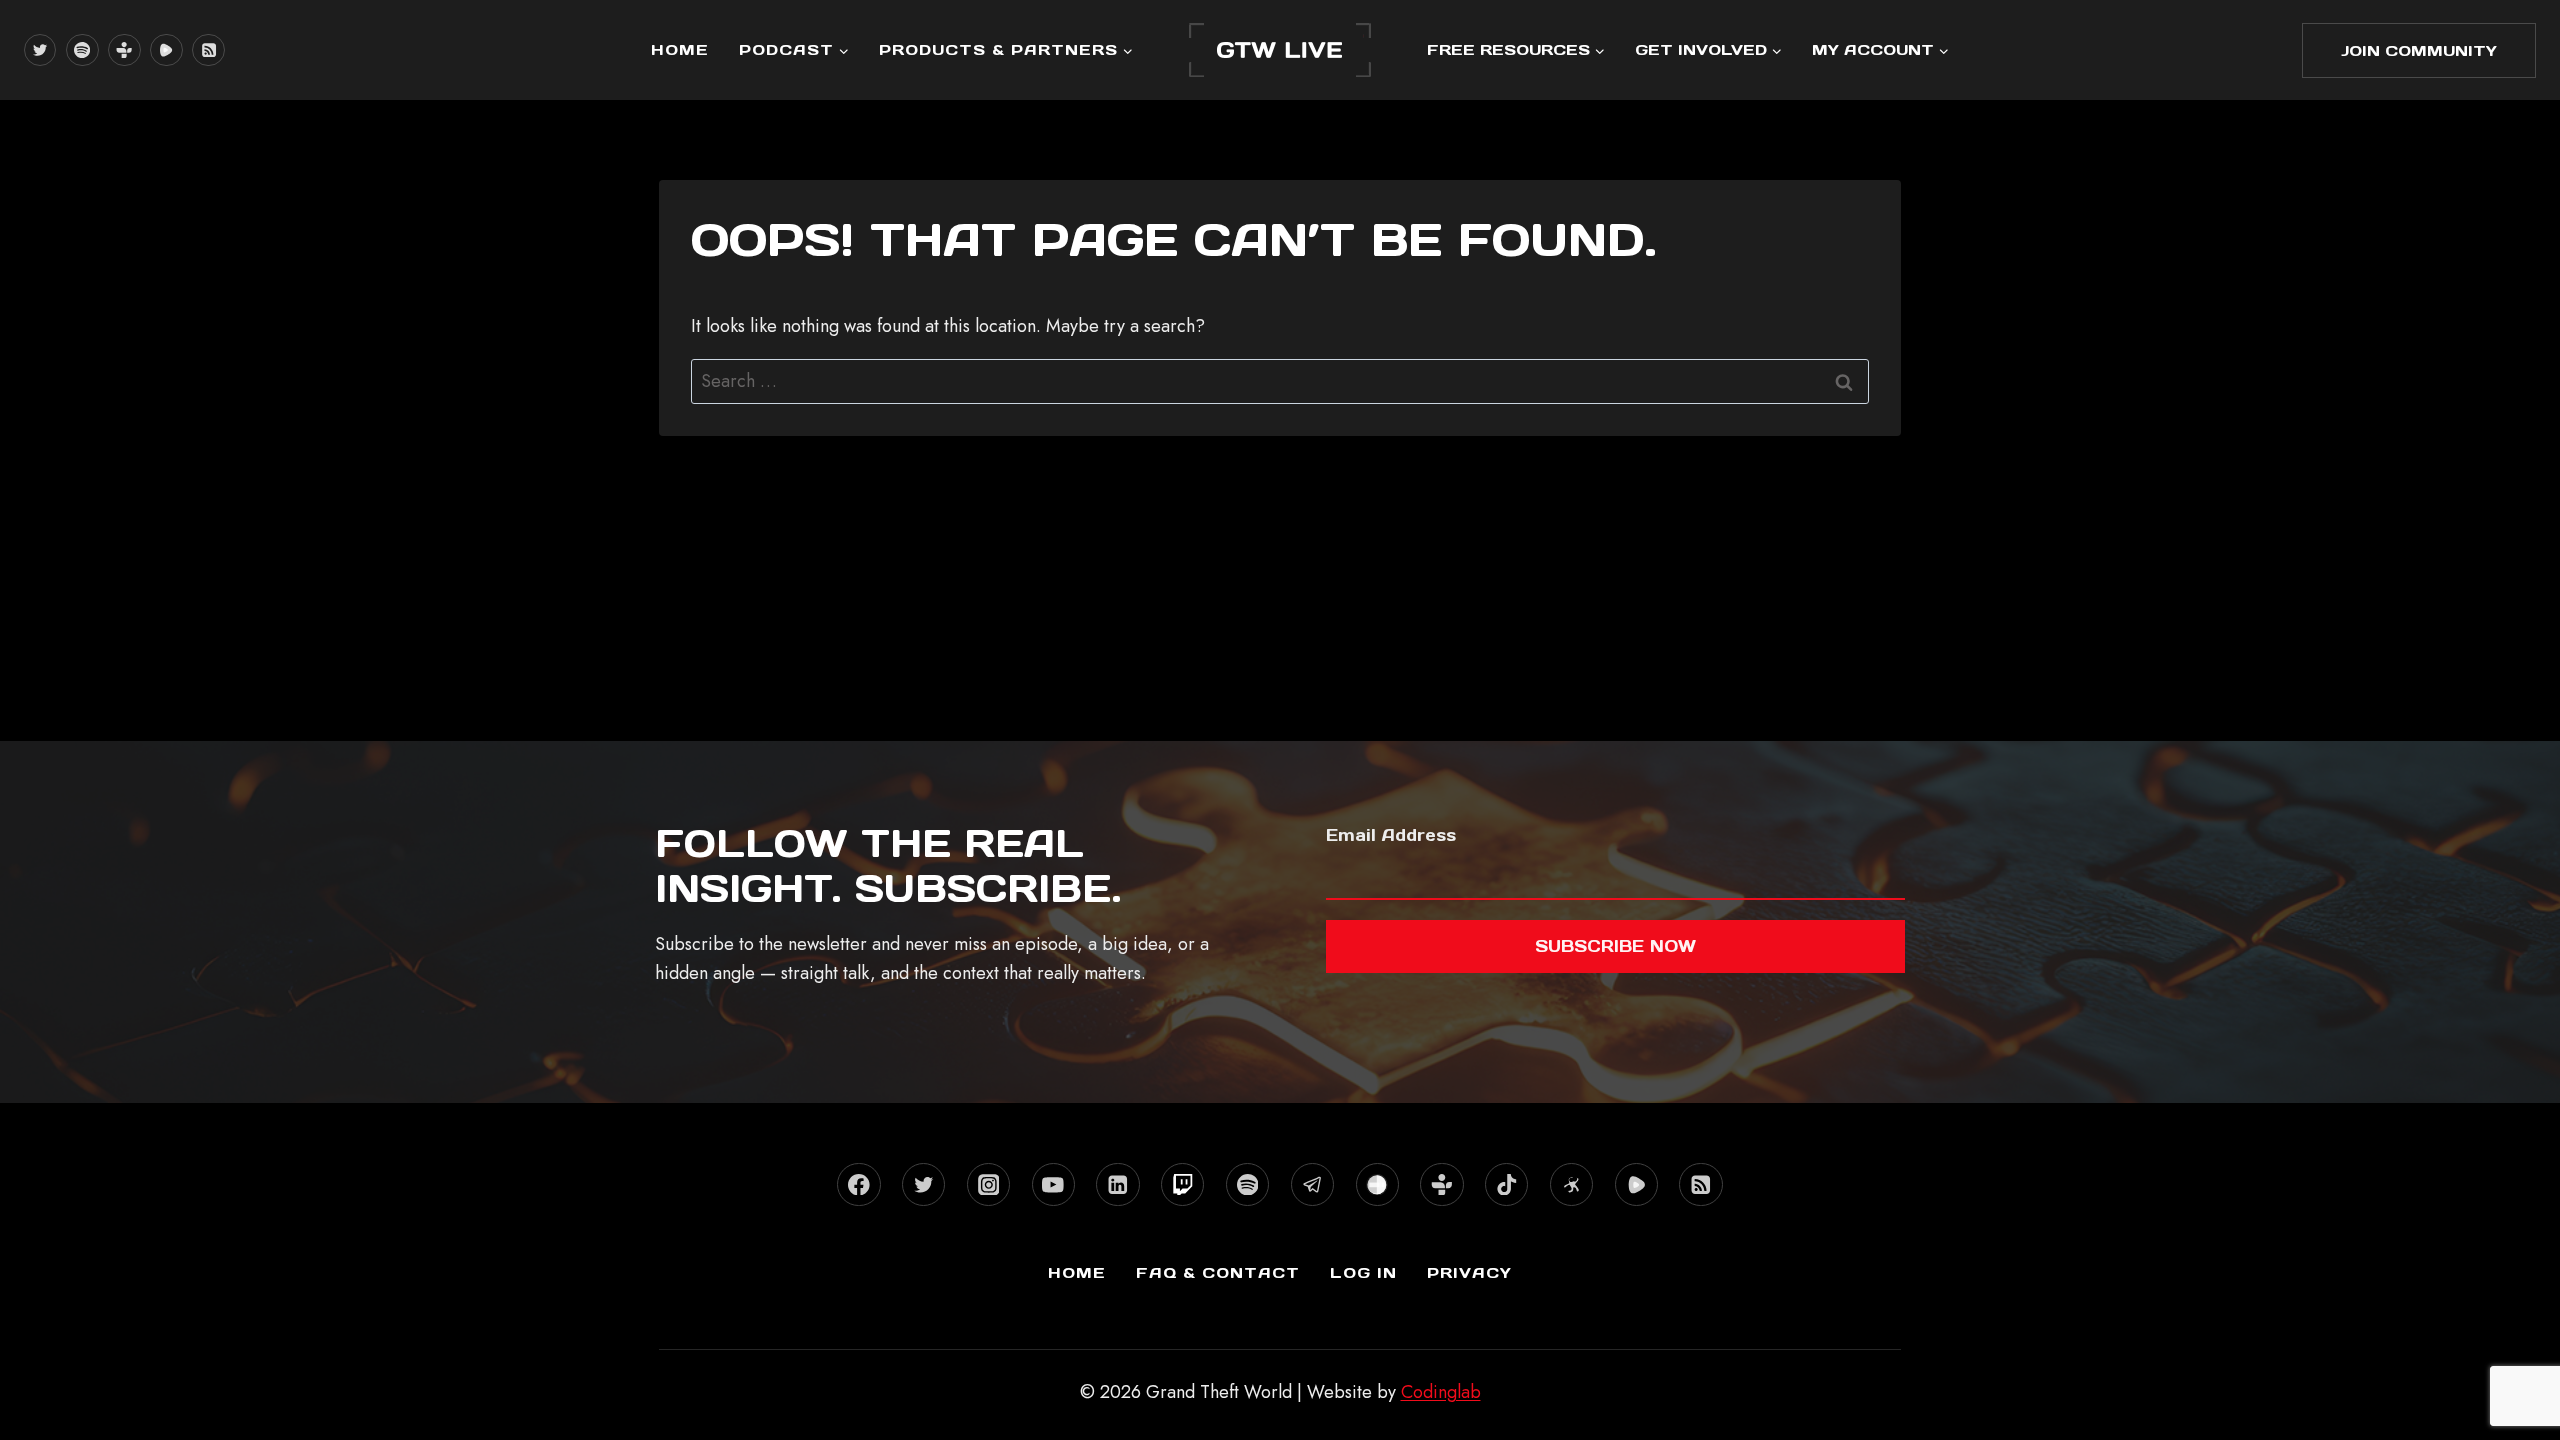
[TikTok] (1506, 1184)
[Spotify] (82, 50)
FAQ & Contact (1218, 1272)
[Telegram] (1312, 1184)
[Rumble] (166, 50)
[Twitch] (1182, 1184)
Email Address (1391, 835)
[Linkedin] (1117, 1184)
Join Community (2419, 50)
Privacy (1469, 1272)
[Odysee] (1571, 1184)
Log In (1363, 1272)
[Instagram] (988, 1184)
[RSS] (208, 50)
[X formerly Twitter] (40, 50)
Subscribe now (1615, 946)
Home (680, 49)
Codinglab (1441, 1392)
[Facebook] (858, 1184)
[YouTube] (1053, 1184)
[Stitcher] (1377, 1184)
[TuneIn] (124, 50)
